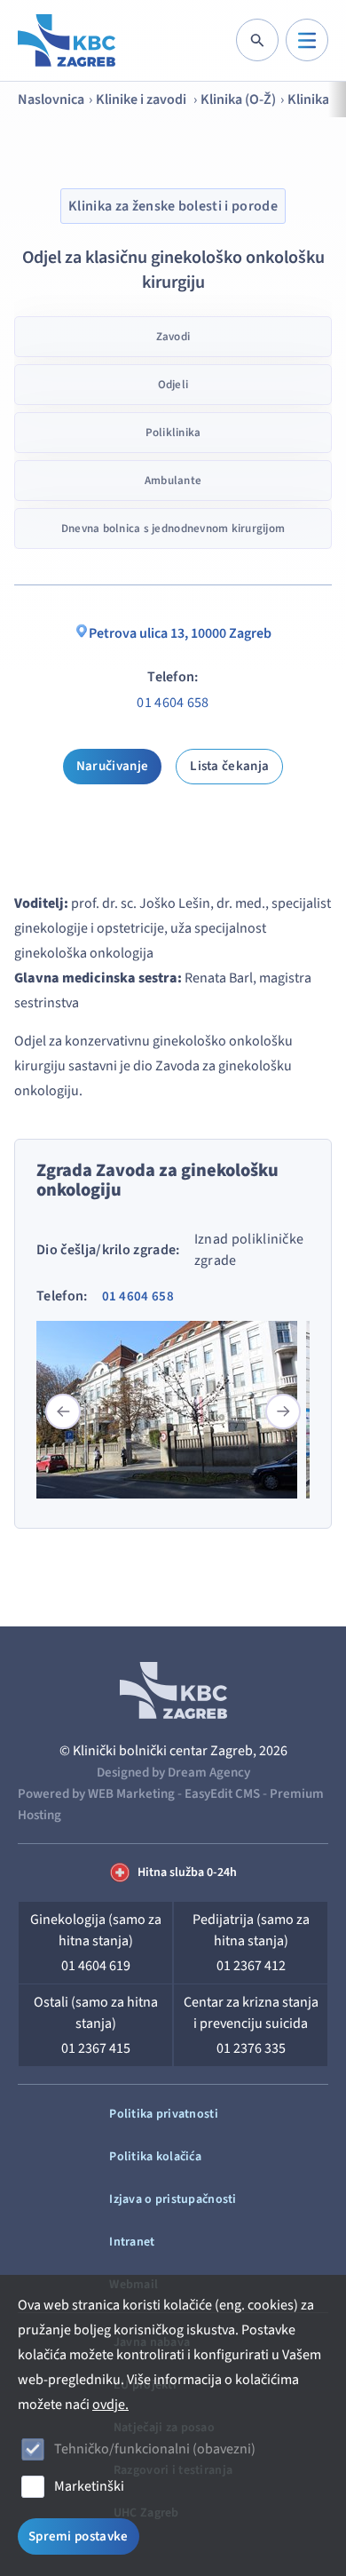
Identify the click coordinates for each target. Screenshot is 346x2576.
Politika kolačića (155, 2157)
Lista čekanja (229, 766)
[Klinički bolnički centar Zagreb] (67, 40)
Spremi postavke (79, 2536)
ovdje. (110, 2405)
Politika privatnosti (164, 2114)
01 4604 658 (173, 703)
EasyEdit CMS (222, 1794)
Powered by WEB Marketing (96, 1794)
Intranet (132, 2242)
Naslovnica (51, 99)
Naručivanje (112, 766)
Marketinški (89, 2486)
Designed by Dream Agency (173, 1773)
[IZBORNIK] (307, 40)
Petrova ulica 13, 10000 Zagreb (180, 633)
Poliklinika (173, 433)
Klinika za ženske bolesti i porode (173, 206)
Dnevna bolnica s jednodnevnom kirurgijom (173, 529)
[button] (283, 1411)
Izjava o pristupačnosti (173, 2199)
